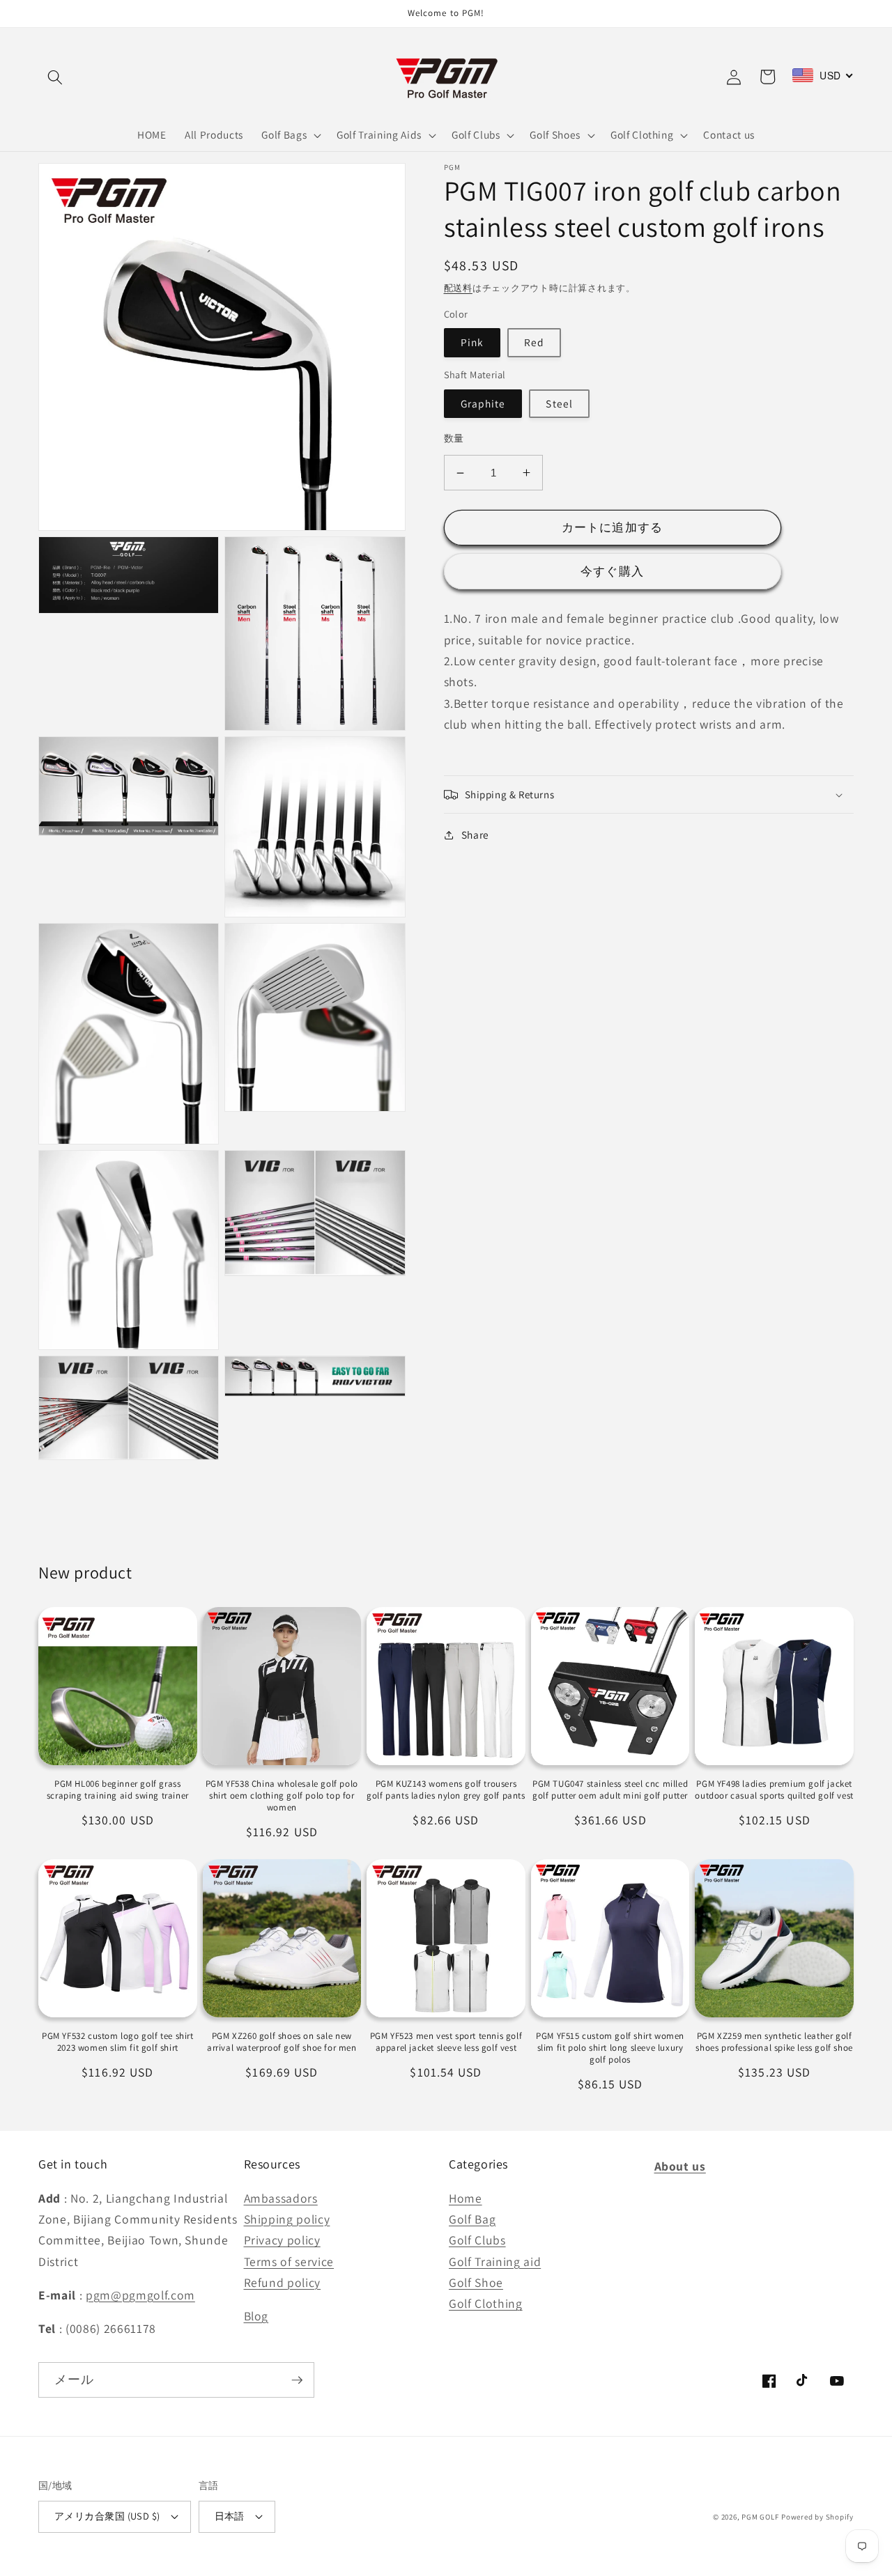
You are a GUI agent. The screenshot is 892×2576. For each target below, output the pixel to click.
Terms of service (289, 2261)
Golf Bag (472, 2219)
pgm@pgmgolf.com (140, 2295)
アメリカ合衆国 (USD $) (107, 2516)
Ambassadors (281, 2198)
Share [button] (475, 835)
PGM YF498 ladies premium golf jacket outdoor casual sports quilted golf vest (774, 1790)
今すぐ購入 (612, 571)
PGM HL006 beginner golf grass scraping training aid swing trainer (118, 1790)
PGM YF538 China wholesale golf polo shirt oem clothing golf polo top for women (282, 1796)
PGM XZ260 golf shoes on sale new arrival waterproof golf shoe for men (282, 2042)
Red (534, 343)
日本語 (230, 2516)
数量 (454, 438)
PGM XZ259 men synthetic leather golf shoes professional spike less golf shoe (774, 2042)
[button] (55, 77)
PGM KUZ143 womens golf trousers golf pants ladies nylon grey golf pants (446, 1790)
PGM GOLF (760, 2517)
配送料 (458, 288)
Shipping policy (287, 2219)
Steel (559, 403)
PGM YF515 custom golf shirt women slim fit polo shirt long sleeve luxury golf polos (610, 2048)
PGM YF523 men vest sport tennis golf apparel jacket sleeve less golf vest (446, 2042)
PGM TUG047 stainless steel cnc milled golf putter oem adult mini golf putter (610, 1790)
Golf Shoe (476, 2282)
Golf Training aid (495, 2261)
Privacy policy (282, 2240)
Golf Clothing (486, 2303)
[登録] (297, 2380)
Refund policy (283, 2282)
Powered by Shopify (817, 2517)
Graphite (483, 403)
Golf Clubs (477, 2240)
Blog (256, 2316)
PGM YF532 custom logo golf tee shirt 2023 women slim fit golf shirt (118, 2042)
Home (466, 2198)
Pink (472, 343)
